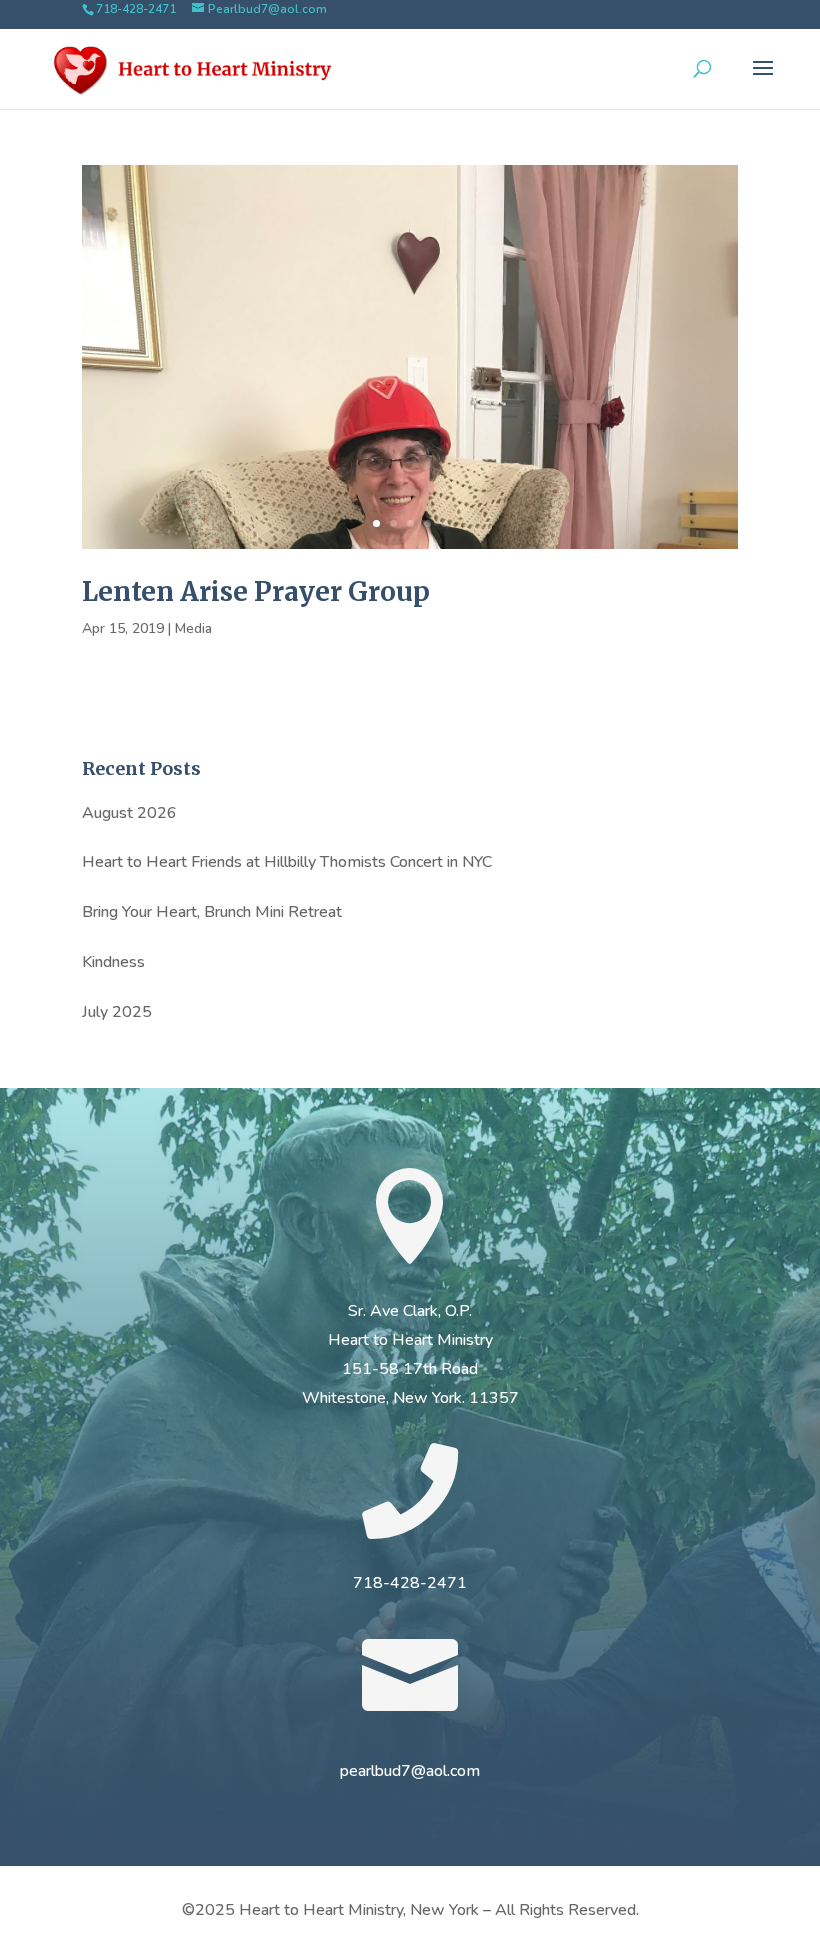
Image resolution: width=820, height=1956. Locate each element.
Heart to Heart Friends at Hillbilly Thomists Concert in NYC (287, 862)
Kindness (113, 962)
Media (193, 628)
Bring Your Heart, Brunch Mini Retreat (212, 912)
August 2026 (129, 813)
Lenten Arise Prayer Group (256, 591)
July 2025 (117, 1012)
